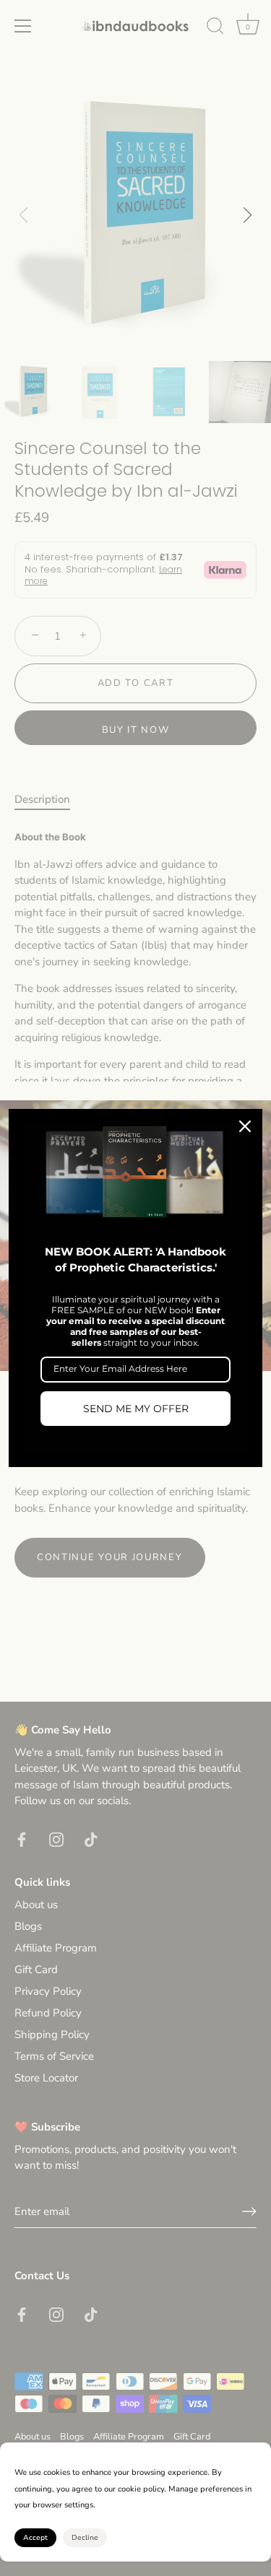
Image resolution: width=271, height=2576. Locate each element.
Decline (85, 2538)
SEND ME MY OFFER (136, 1409)
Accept (35, 2538)
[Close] (245, 1126)
